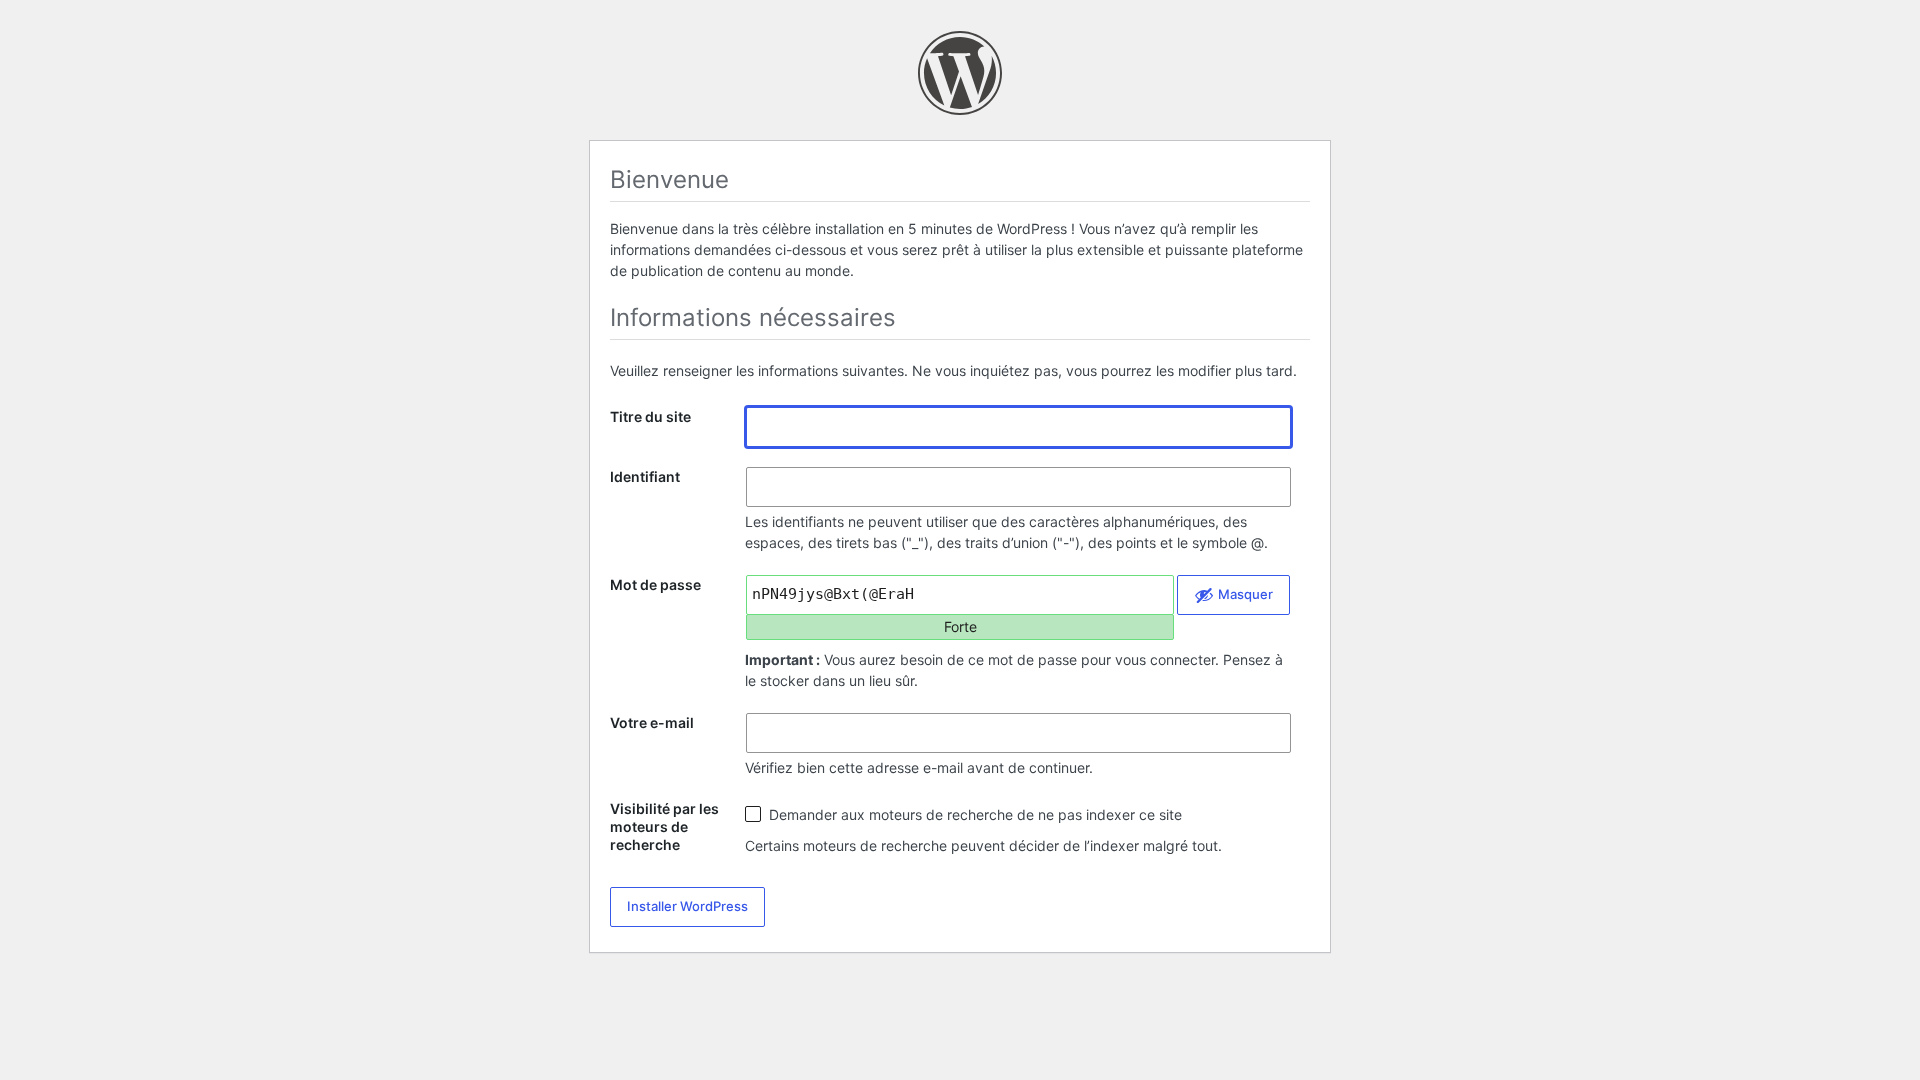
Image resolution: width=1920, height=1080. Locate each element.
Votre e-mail (652, 722)
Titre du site (650, 416)
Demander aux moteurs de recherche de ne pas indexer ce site (973, 814)
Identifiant (645, 476)
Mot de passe (655, 584)
